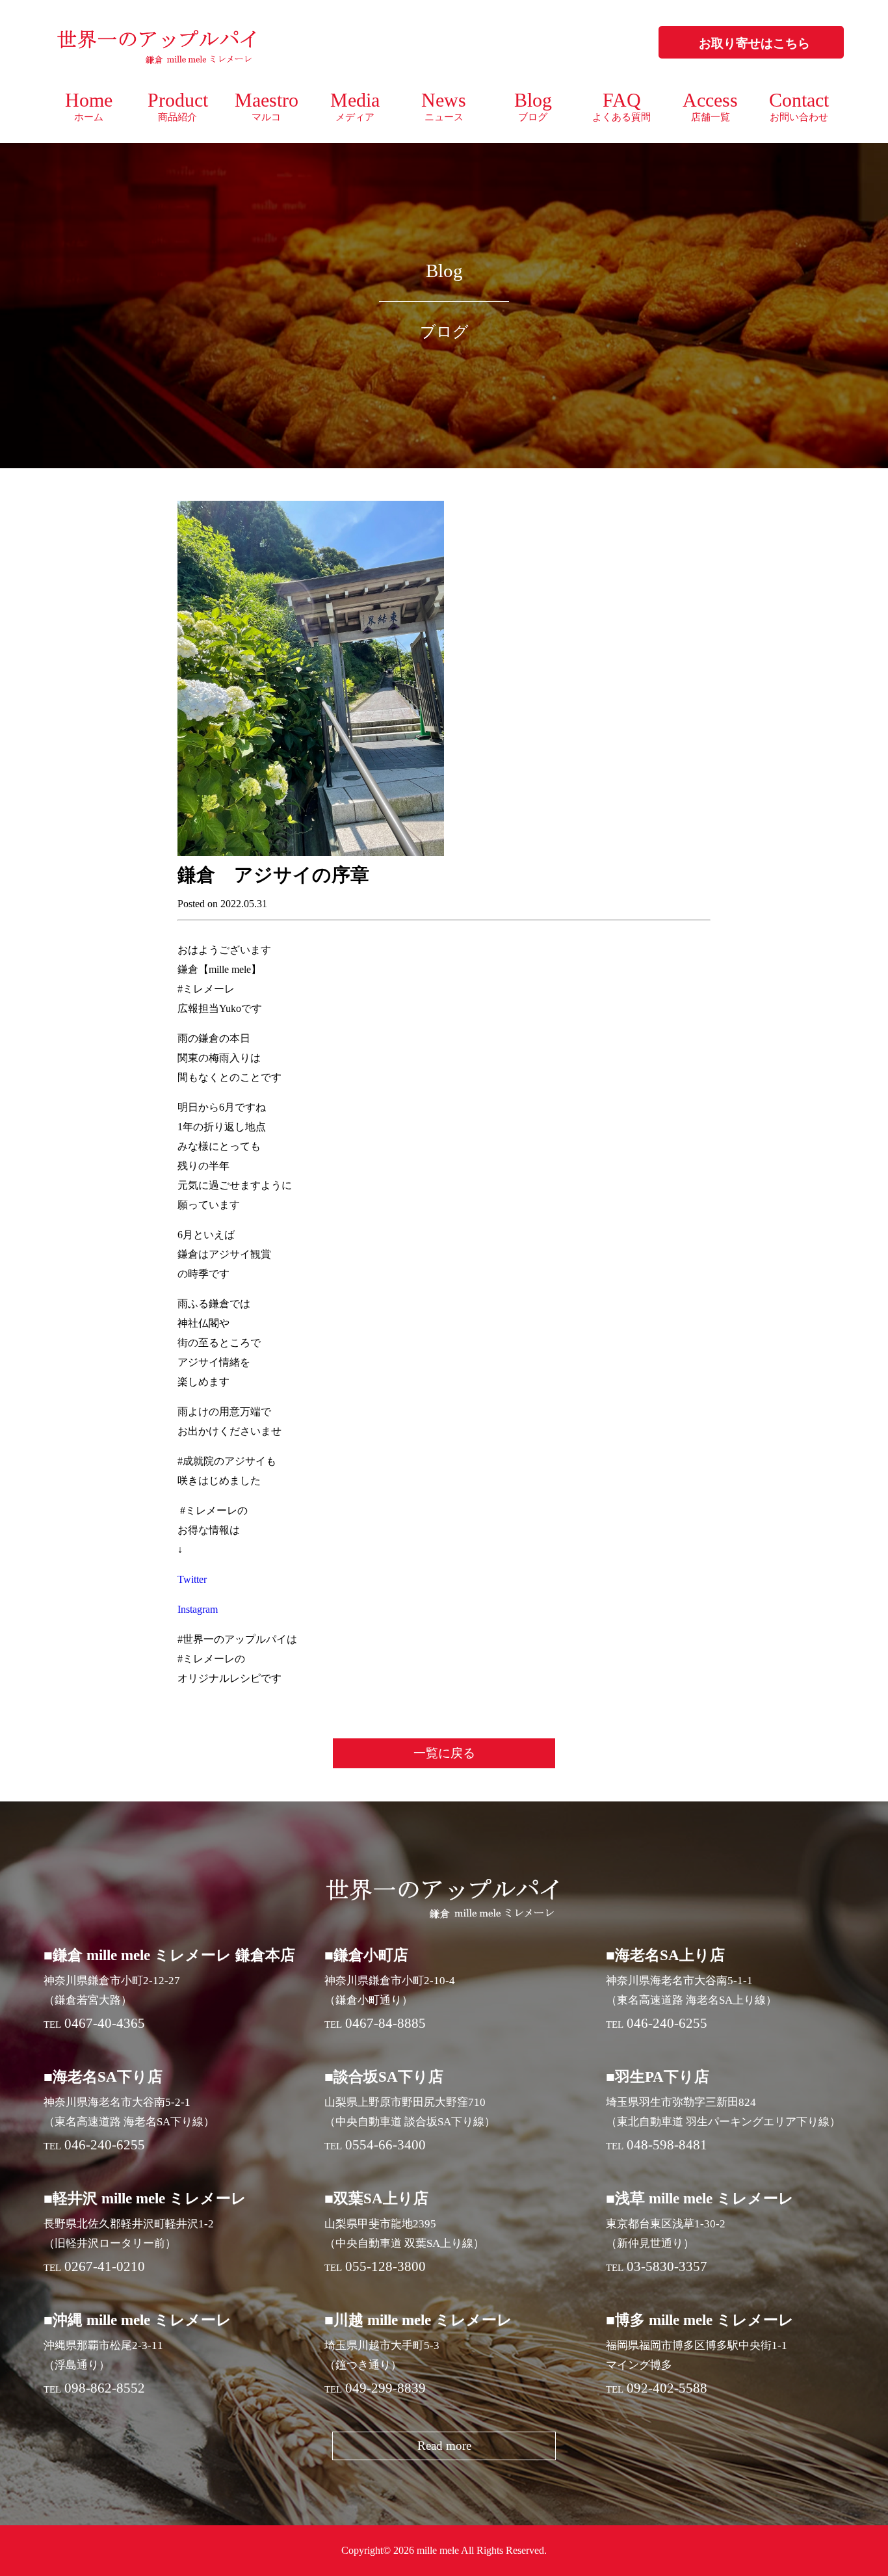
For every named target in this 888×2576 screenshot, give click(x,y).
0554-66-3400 (385, 2145)
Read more (444, 2446)
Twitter (192, 1579)
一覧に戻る (444, 1753)
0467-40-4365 (105, 2023)
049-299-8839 (385, 2388)
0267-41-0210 (105, 2266)
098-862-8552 (105, 2388)
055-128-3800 (385, 2266)
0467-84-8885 (385, 2023)
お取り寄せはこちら (754, 43)
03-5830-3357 (667, 2266)
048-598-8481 (667, 2145)
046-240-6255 (667, 2023)
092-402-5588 (667, 2388)
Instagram (198, 1609)
